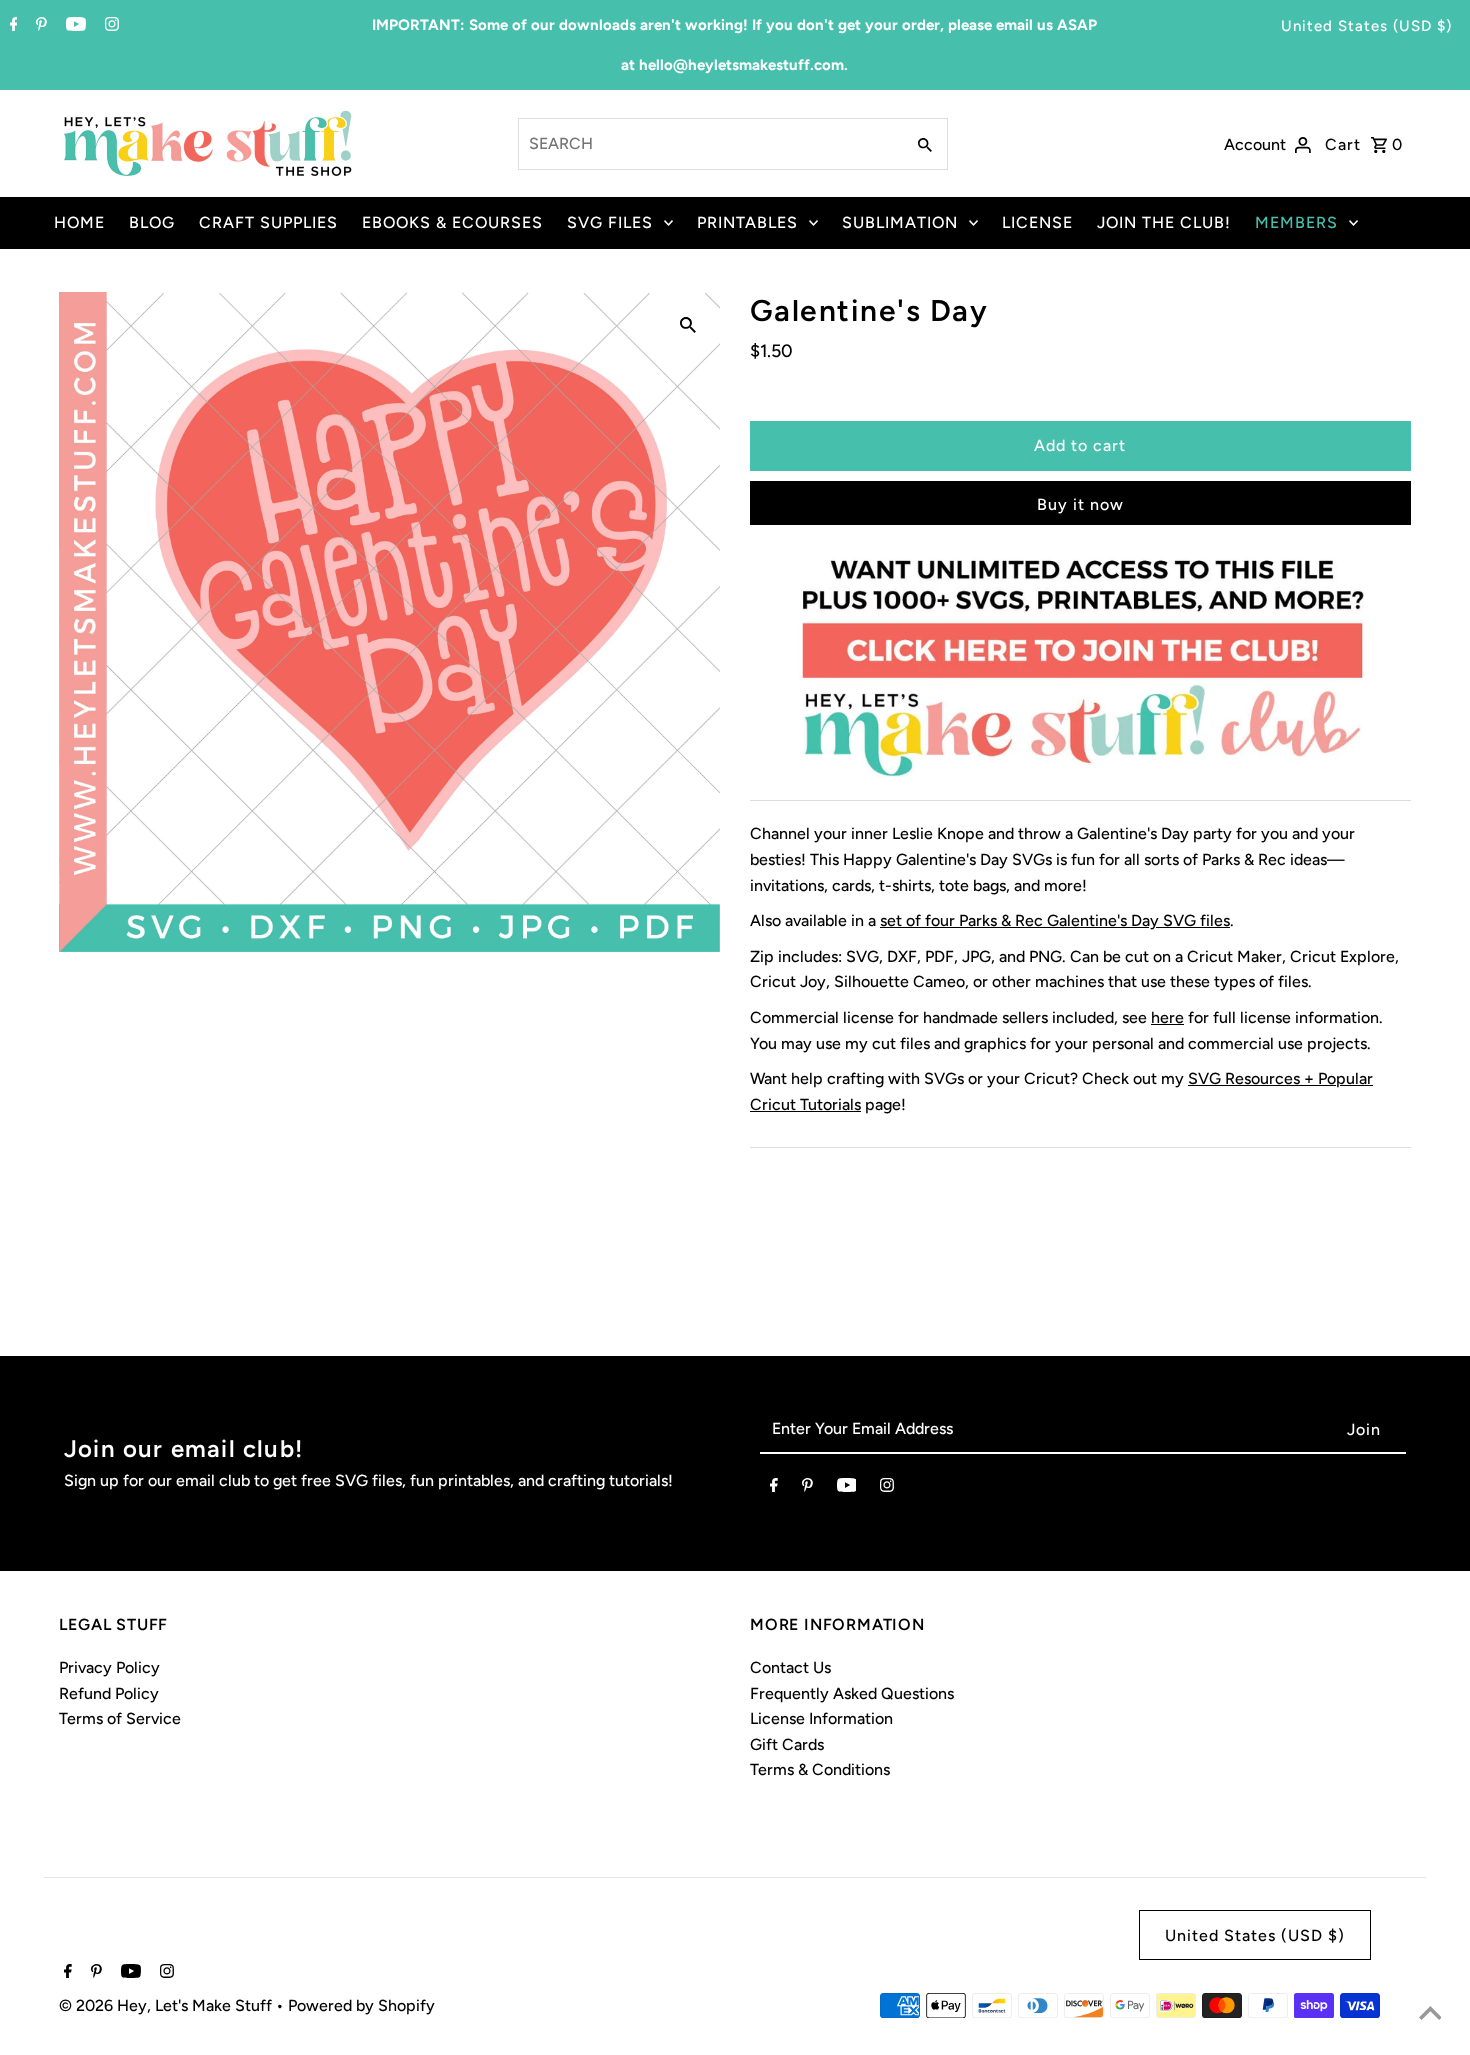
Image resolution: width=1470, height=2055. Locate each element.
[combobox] (709, 144)
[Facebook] (11, 26)
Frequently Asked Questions (852, 1693)
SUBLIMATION (900, 222)
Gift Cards (787, 1744)
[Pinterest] (39, 26)
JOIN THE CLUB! (1164, 222)
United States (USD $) (1366, 26)
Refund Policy (109, 1693)
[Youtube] (73, 26)
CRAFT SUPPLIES (268, 222)
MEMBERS (1296, 222)
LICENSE (1037, 222)
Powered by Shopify (361, 2005)
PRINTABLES (747, 222)
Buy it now (1080, 504)
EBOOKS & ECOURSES (452, 222)
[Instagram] (109, 26)
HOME (79, 222)
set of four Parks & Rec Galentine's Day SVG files (1055, 920)
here (1167, 1017)
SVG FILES (610, 222)
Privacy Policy (109, 1667)
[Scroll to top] (1430, 2015)
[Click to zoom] (688, 324)
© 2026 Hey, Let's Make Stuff (167, 2005)
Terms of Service (120, 1718)
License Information (821, 1718)
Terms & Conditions (820, 1769)
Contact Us (790, 1667)
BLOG (152, 222)
